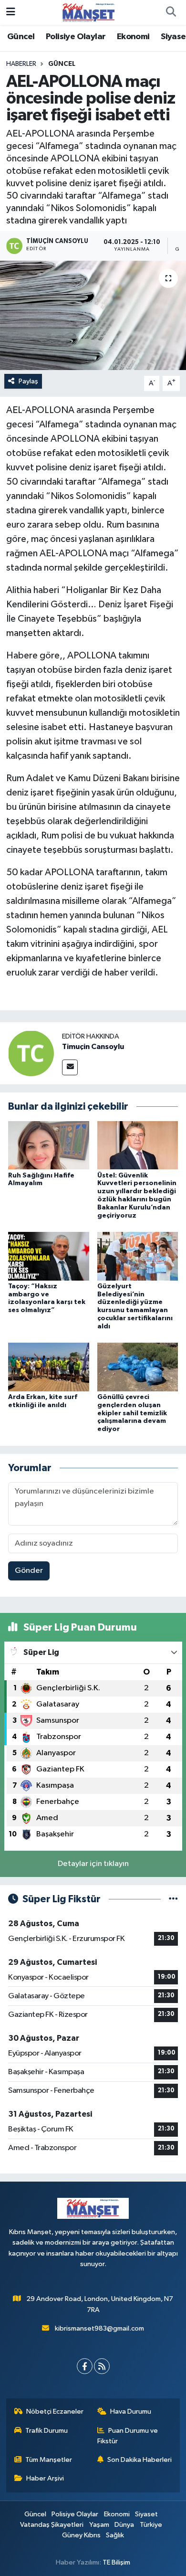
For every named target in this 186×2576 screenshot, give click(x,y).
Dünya (124, 2525)
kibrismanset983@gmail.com (99, 2328)
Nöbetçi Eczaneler (55, 2412)
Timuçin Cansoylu (93, 1047)
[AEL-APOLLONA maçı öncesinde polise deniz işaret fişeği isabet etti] (93, 315)
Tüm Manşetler (49, 2460)
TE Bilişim (116, 2562)
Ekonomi (133, 37)
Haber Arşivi (45, 2478)
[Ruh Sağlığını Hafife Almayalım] (49, 1145)
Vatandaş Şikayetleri (52, 2525)
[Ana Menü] (11, 12)
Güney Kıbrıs (81, 2535)
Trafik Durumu (46, 2431)
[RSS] (102, 2366)
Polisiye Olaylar (76, 37)
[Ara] (171, 12)
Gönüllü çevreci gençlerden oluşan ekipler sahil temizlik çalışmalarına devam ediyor (132, 1413)
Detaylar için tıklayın (93, 1864)
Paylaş (28, 381)
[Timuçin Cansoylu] (31, 1053)
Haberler (21, 64)
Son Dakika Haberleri (139, 2460)
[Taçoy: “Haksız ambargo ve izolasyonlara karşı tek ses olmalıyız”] (49, 1256)
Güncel (21, 37)
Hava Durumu (131, 2412)
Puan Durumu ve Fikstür (128, 2436)
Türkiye (151, 2525)
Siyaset (146, 2514)
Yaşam (99, 2525)
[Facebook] (85, 2366)
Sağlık (115, 2535)
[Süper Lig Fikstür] (173, 1899)
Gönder (29, 1571)
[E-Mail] (70, 1067)
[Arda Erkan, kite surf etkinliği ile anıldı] (49, 1367)
